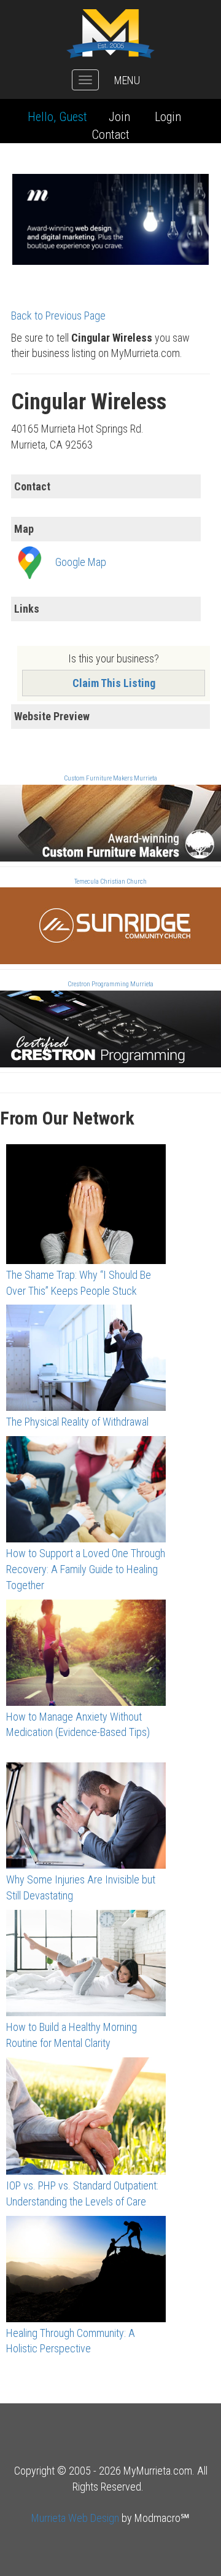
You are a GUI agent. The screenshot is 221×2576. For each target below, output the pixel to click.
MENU (127, 80)
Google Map (81, 562)
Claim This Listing (114, 683)
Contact (111, 135)
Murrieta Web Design (75, 2518)
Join (119, 117)
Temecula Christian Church (110, 882)
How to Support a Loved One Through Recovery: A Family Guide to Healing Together (86, 1569)
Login (168, 117)
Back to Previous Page (58, 316)
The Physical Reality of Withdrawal (77, 1422)
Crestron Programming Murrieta (110, 984)
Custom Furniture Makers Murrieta (110, 778)
